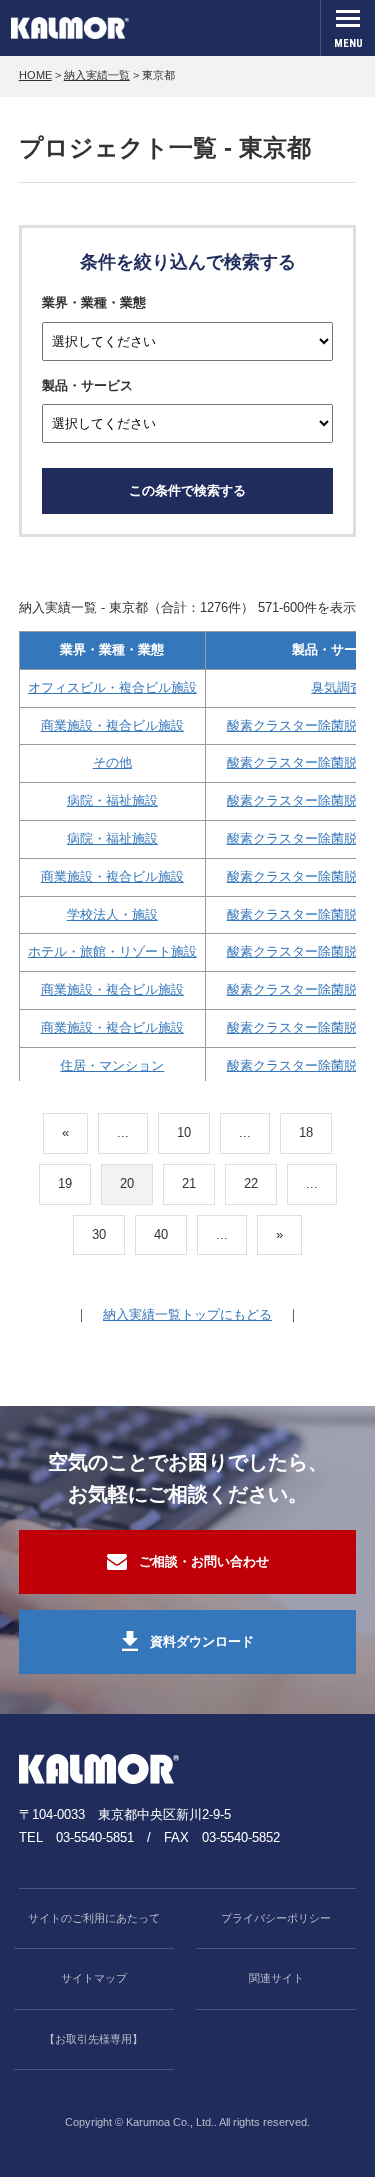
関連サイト (276, 1978)
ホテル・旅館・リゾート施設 (112, 951)
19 (65, 1183)
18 (306, 1132)
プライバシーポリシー (276, 1918)
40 (161, 1234)
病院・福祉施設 (112, 800)
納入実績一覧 (97, 75)
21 (189, 1183)
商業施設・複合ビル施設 (112, 725)
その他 (112, 762)
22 (251, 1183)
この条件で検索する (187, 490)
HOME (35, 75)
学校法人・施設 (112, 914)
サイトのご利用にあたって (94, 1918)
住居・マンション (112, 1065)
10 (184, 1132)
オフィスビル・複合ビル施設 (112, 687)
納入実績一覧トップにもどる (187, 1314)
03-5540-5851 (95, 1837)
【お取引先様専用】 (93, 2039)
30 (99, 1234)
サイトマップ (94, 1978)
